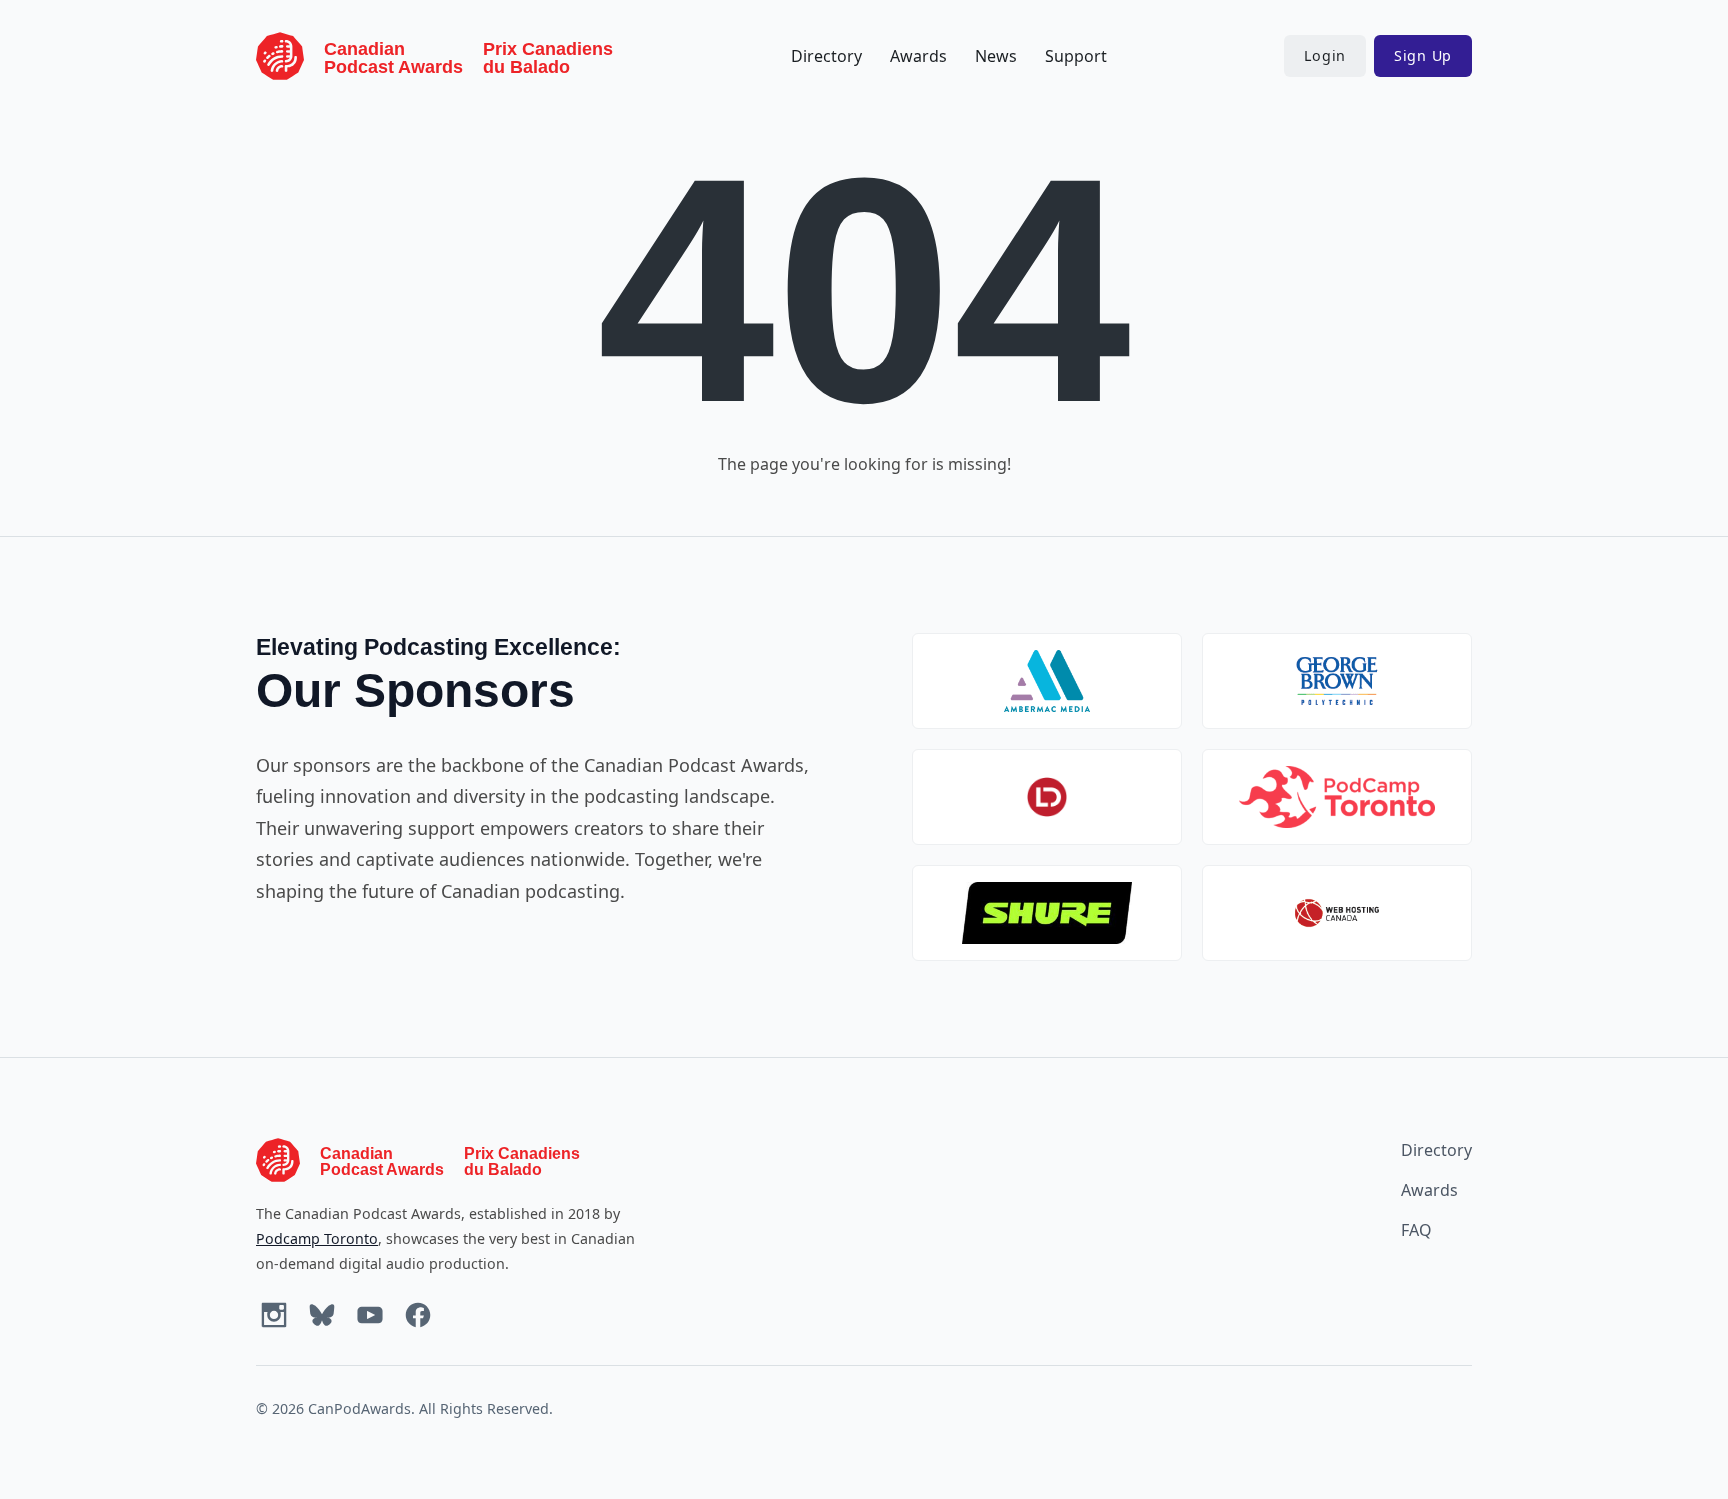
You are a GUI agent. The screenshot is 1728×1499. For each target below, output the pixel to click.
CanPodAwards (359, 1408)
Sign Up (1423, 55)
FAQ (1416, 1230)
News (996, 56)
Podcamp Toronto (317, 1238)
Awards (918, 56)
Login (1325, 55)
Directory (826, 56)
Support (1076, 56)
